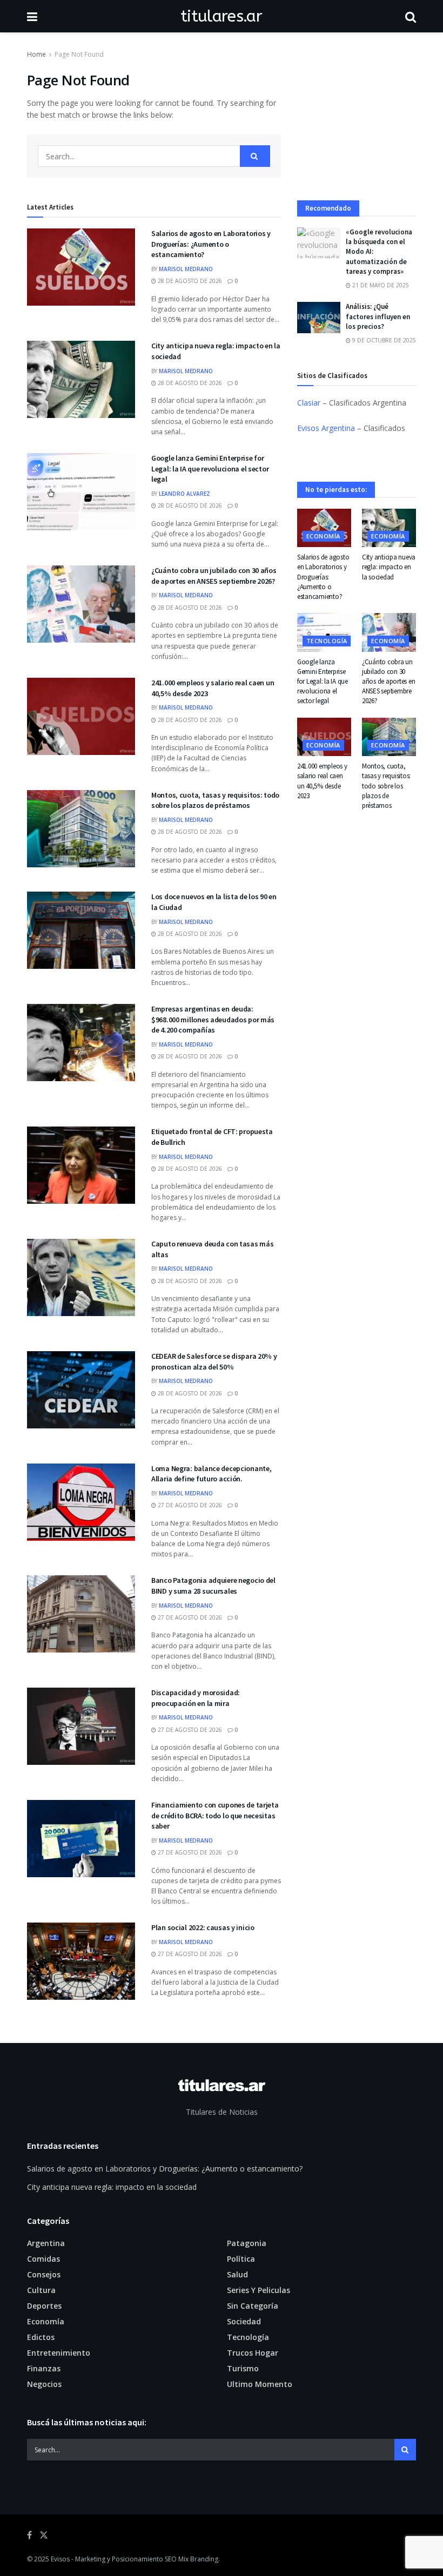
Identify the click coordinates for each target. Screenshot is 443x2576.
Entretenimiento (59, 2353)
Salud (237, 2274)
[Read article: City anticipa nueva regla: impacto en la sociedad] (81, 379)
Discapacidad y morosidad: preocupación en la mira (196, 1698)
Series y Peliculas (259, 2290)
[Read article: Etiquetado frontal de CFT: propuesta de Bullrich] (81, 1165)
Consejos (44, 2274)
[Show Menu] (32, 16)
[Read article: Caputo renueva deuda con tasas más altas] (81, 1277)
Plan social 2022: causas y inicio (203, 1927)
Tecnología (327, 641)
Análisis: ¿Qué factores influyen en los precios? (378, 316)
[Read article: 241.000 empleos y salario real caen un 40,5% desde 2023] (81, 716)
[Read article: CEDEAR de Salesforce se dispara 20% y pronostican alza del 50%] (81, 1390)
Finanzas (44, 2368)
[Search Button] (411, 16)
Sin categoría (253, 2306)
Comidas (43, 2259)
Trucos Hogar (253, 2353)
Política (241, 2259)
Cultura (41, 2290)
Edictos (41, 2337)
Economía (323, 536)
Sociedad (244, 2321)
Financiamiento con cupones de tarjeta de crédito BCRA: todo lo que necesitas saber (215, 1815)
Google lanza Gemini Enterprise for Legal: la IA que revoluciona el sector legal (210, 468)
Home (36, 54)
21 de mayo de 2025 (380, 285)
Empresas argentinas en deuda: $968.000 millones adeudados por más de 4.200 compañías (213, 1019)
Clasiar (309, 403)
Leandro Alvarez (184, 494)
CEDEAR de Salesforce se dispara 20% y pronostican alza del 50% (214, 1361)
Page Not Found (79, 54)
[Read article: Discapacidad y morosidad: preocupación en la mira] (81, 1726)
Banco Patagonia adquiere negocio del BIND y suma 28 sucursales (213, 1586)
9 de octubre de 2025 (383, 340)
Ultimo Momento (260, 2384)
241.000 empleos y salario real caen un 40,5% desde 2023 (322, 781)
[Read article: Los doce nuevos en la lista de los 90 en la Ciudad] (81, 930)
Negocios (44, 2384)
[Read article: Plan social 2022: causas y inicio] (81, 1961)
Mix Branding (198, 2559)
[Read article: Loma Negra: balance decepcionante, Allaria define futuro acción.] (81, 1502)
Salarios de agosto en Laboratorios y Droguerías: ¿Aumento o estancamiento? (211, 244)
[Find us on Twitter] (44, 2535)
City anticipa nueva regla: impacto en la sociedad (389, 567)
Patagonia (247, 2243)
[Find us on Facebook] (29, 2535)
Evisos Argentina (326, 428)
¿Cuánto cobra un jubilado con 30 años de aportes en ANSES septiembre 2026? (214, 576)
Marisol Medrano (186, 269)
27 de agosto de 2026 (189, 1505)
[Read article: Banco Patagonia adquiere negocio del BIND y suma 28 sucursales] (81, 1614)
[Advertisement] (357, 125)
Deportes (44, 2306)
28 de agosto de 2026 (189, 281)
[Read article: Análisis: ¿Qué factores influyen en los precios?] (319, 317)
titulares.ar (221, 16)
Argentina (46, 2243)
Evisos (60, 2559)
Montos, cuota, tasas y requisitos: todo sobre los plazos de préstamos (215, 800)
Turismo (243, 2368)
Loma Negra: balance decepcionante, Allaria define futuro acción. (211, 1474)
